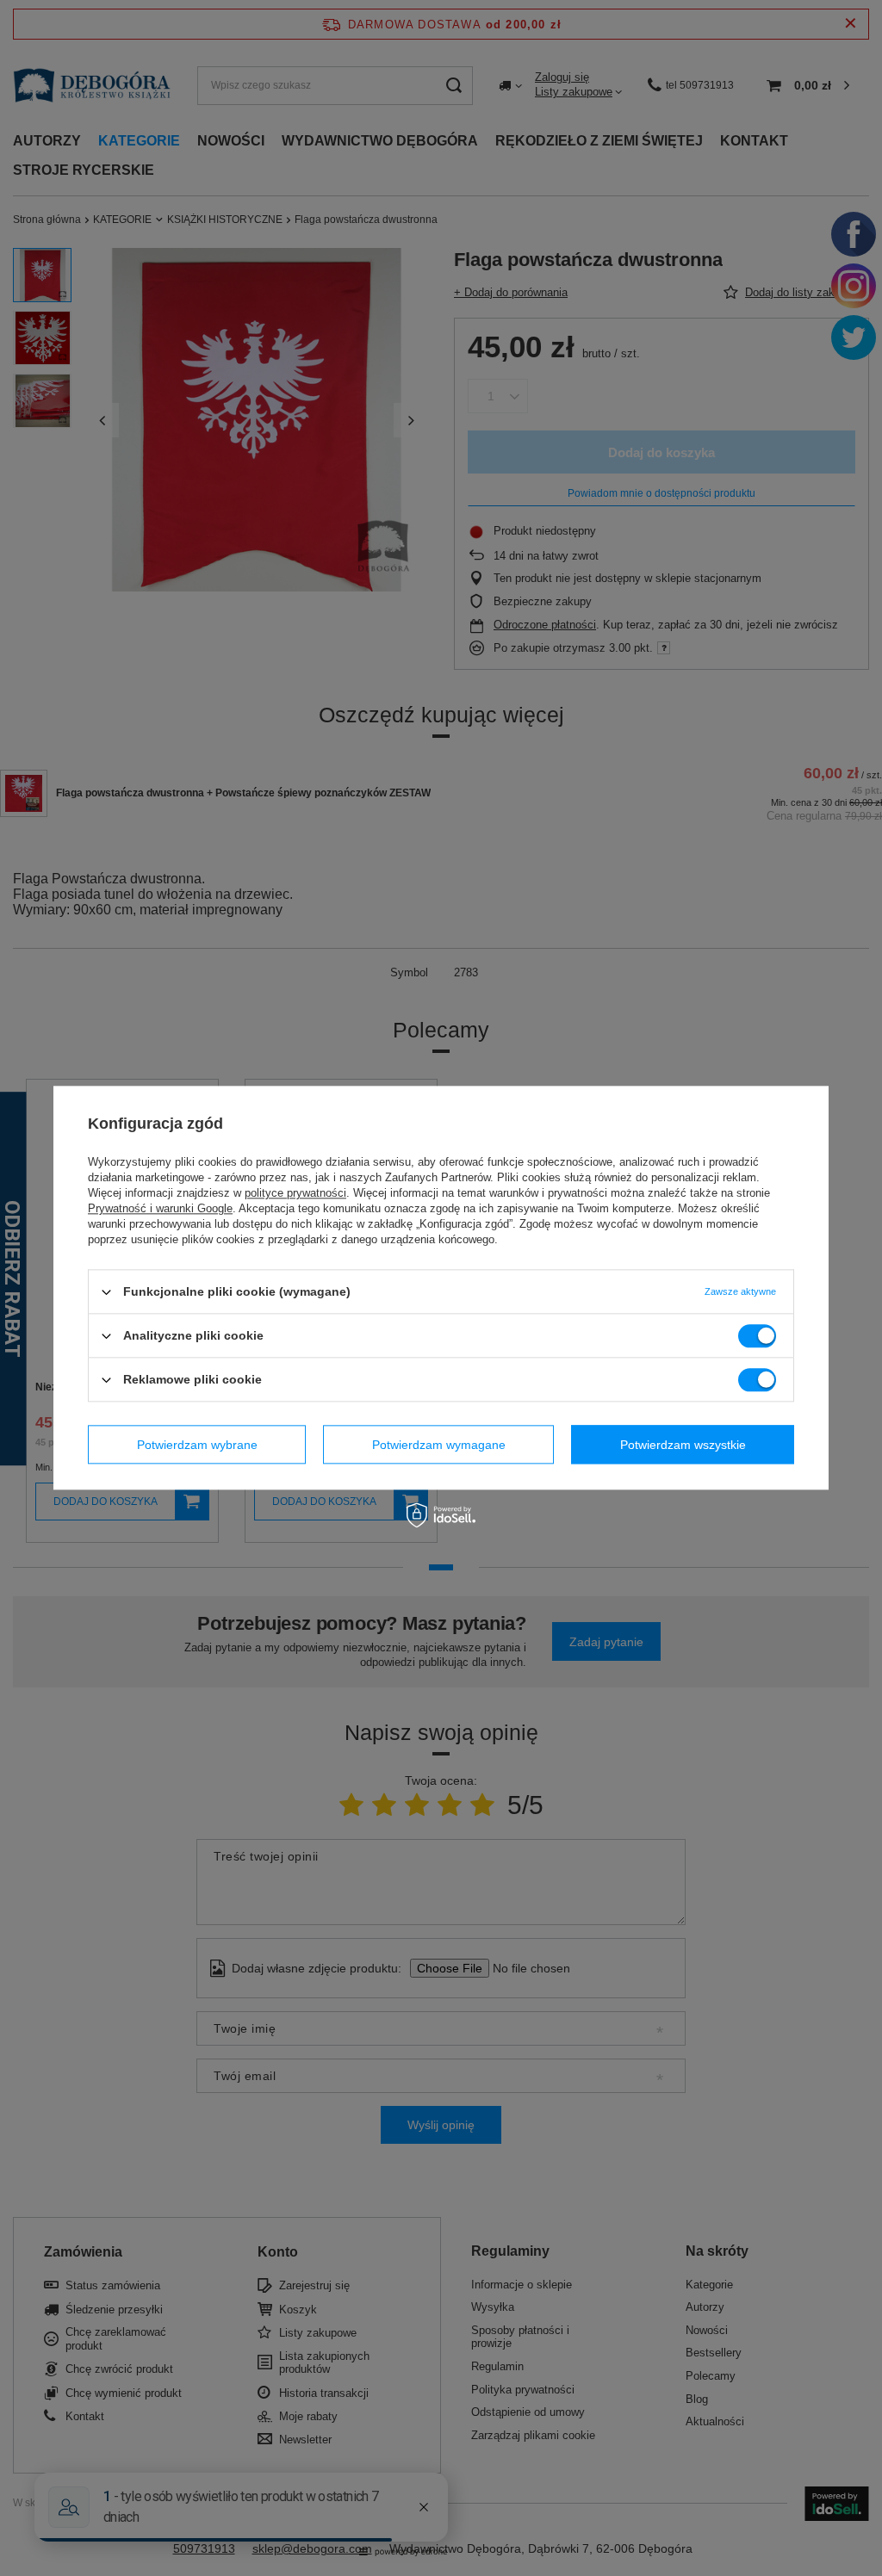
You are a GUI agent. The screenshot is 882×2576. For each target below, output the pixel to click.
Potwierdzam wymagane (439, 1445)
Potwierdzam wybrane (197, 1445)
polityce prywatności (295, 1193)
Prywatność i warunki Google (160, 1208)
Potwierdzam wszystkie (683, 1445)
